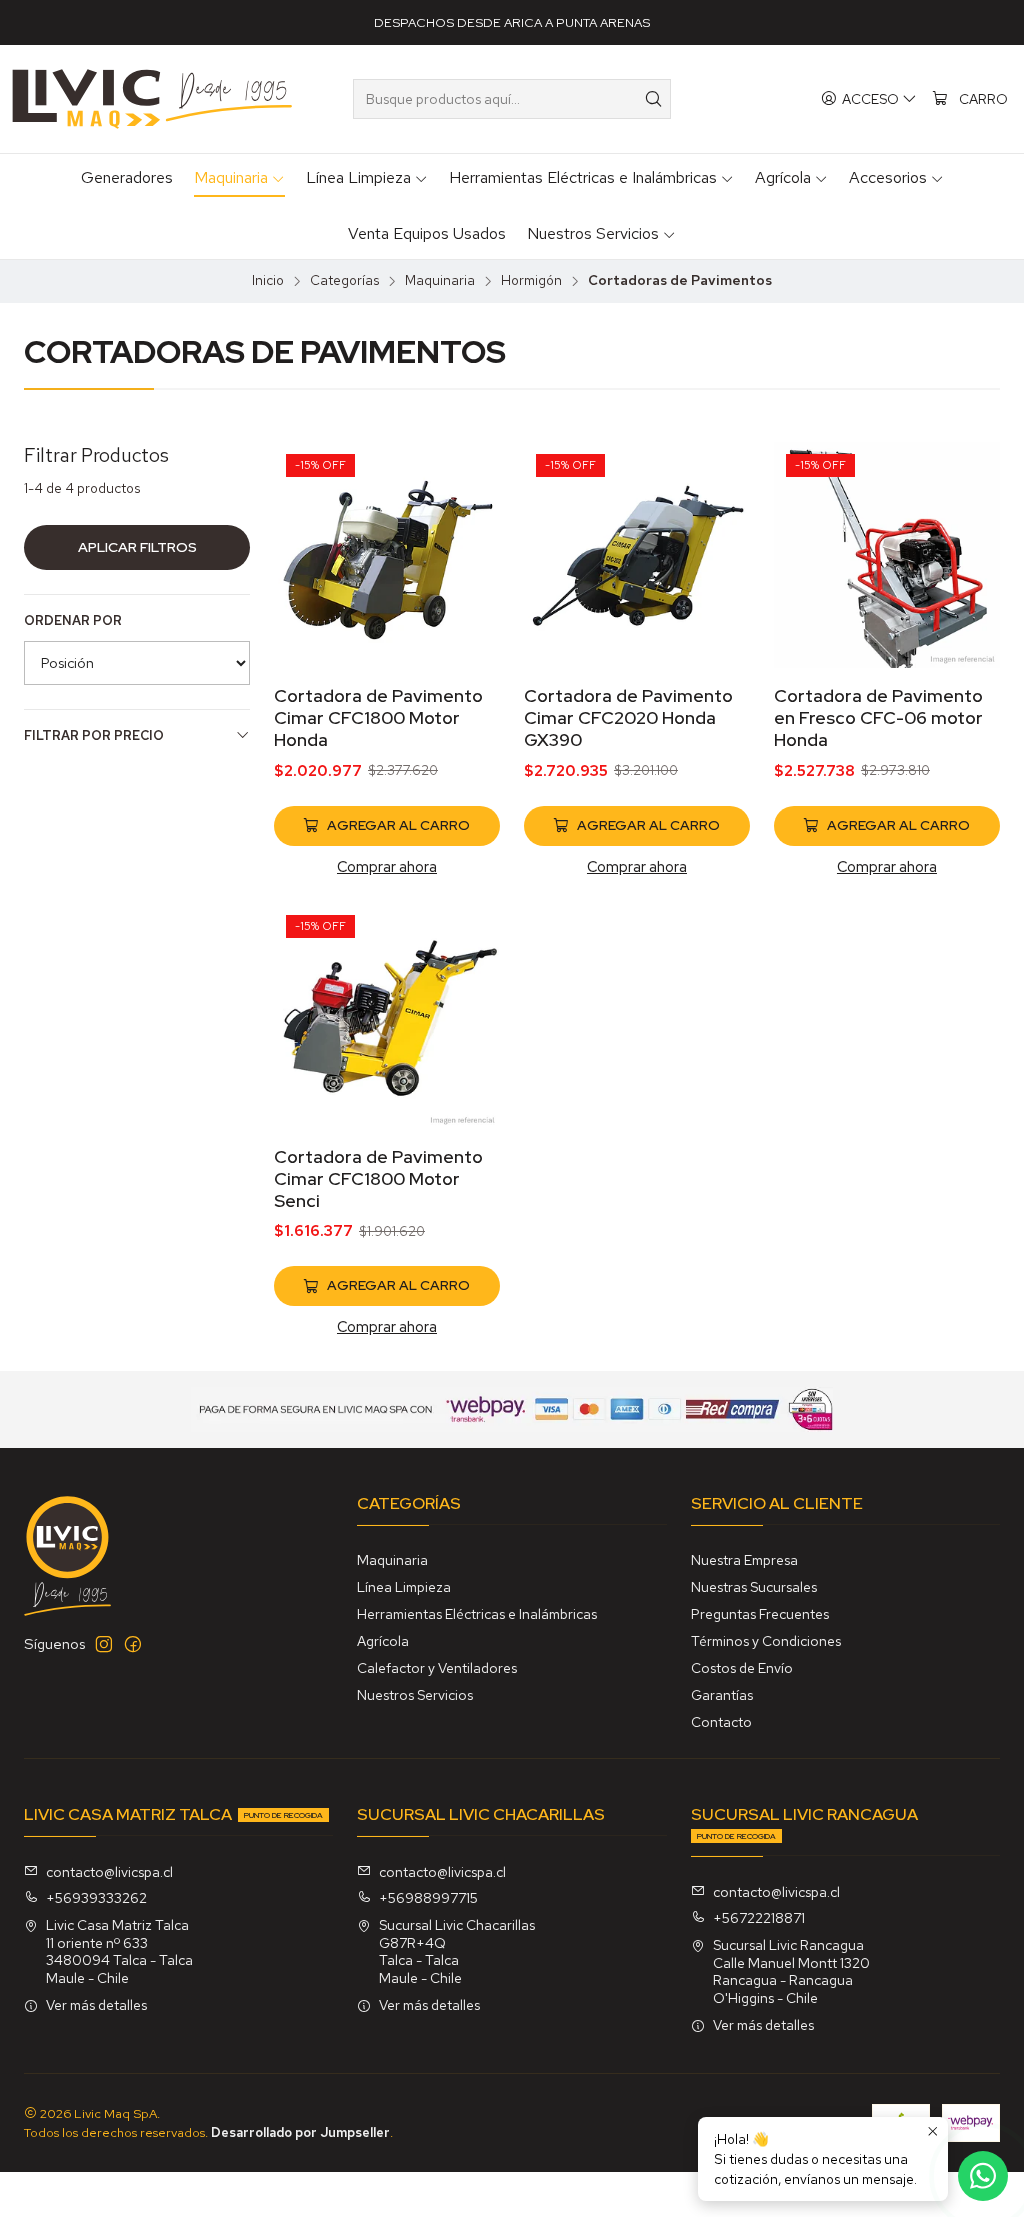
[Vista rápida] (464, 581)
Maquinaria (440, 281)
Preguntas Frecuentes (760, 1614)
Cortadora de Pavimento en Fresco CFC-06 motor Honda (878, 717)
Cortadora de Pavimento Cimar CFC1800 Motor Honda (378, 717)
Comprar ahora (387, 866)
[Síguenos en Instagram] (104, 1644)
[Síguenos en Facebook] (133, 1644)
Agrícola (383, 1641)
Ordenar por (73, 621)
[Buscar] (654, 99)
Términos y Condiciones (766, 1641)
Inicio (268, 281)
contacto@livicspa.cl (109, 1872)
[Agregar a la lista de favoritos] (464, 529)
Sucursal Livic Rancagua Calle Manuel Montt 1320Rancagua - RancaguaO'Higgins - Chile (791, 1971)
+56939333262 (96, 1898)
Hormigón (531, 281)
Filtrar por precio (94, 735)
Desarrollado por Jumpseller (300, 2132)
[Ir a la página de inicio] (152, 99)
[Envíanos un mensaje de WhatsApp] (983, 2176)
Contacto (721, 1722)
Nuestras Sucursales (754, 1587)
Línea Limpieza (404, 1587)
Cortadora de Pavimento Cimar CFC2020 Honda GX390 (628, 717)
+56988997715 (428, 1898)
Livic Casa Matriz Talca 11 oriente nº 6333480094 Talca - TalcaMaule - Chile (119, 1951)
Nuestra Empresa (744, 1560)
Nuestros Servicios (415, 1695)
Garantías (722, 1695)
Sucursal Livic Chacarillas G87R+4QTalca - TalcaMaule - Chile (457, 1951)
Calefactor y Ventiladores (437, 1668)
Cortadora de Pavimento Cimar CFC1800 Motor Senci (378, 1178)
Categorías (344, 281)
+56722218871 (759, 1918)
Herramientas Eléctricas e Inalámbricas (477, 1614)
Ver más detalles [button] (96, 2005)
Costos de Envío (742, 1668)
